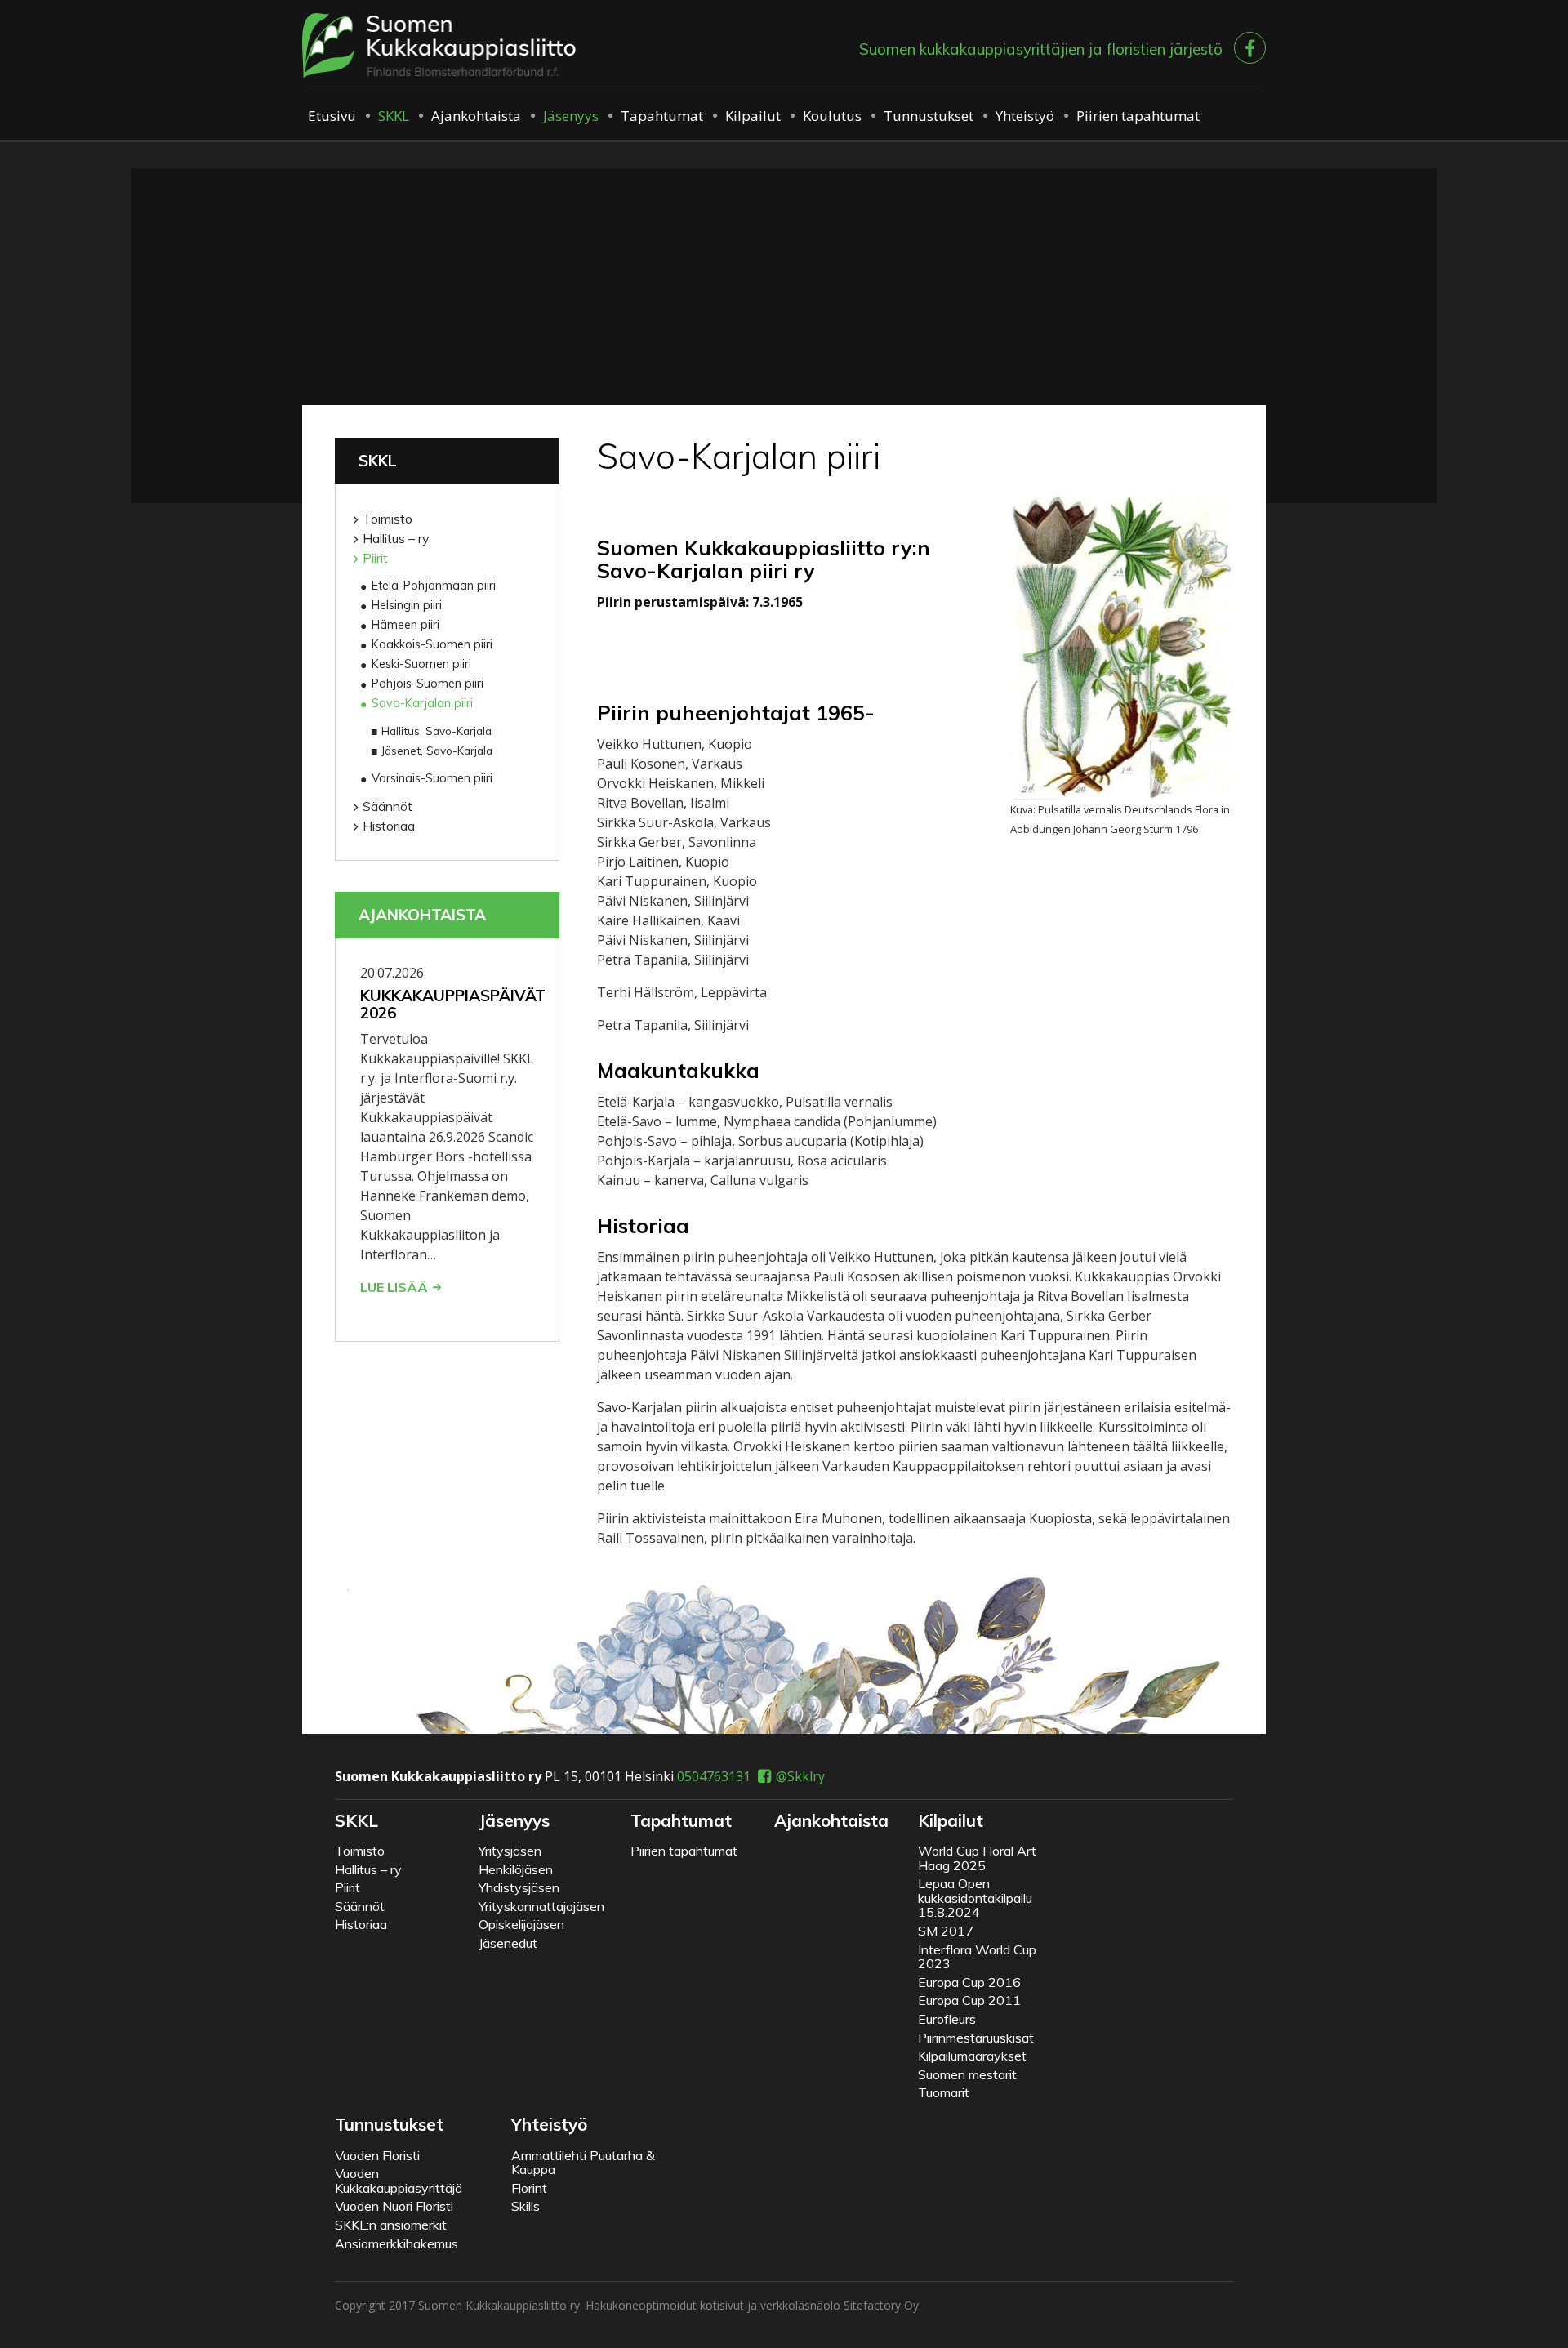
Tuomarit (944, 2092)
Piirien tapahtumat (1138, 116)
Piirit (375, 558)
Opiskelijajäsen (521, 1924)
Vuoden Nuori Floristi (394, 2206)
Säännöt (388, 806)
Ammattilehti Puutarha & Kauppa (583, 2163)
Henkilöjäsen (516, 1869)
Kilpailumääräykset (972, 2056)
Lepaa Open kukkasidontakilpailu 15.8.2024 (975, 1898)
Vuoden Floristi (377, 2155)
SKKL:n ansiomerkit (391, 2225)
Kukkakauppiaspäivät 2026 (453, 1004)
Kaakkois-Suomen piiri (432, 644)
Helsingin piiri (407, 605)
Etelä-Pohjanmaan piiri (434, 586)
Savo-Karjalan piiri (422, 703)
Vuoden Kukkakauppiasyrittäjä (399, 2181)
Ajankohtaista (476, 116)
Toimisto (388, 519)
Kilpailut (753, 116)
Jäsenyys (571, 116)
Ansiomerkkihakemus (396, 2243)
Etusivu (332, 116)
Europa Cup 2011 (969, 2000)
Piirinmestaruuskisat (976, 2038)
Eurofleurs (947, 2019)
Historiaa (389, 826)
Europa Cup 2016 (969, 1982)
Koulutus (832, 116)
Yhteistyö (1025, 116)
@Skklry (800, 1776)
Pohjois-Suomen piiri (428, 684)
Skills (526, 2206)
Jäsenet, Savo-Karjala (437, 750)
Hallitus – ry (396, 538)
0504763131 (714, 1776)
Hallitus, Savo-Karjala (437, 731)
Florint (529, 2188)
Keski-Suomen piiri (421, 664)
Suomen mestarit (967, 2074)
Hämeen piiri (405, 625)
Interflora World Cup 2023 (977, 1957)
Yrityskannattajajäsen (541, 1906)
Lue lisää (394, 1287)
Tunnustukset (929, 116)
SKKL (394, 116)
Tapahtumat (662, 116)
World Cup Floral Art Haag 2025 (977, 1858)
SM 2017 (946, 1931)
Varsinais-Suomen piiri (432, 778)
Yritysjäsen (510, 1851)
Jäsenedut (508, 1943)
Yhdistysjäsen (519, 1887)
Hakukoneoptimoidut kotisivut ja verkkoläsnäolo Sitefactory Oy (752, 2305)
